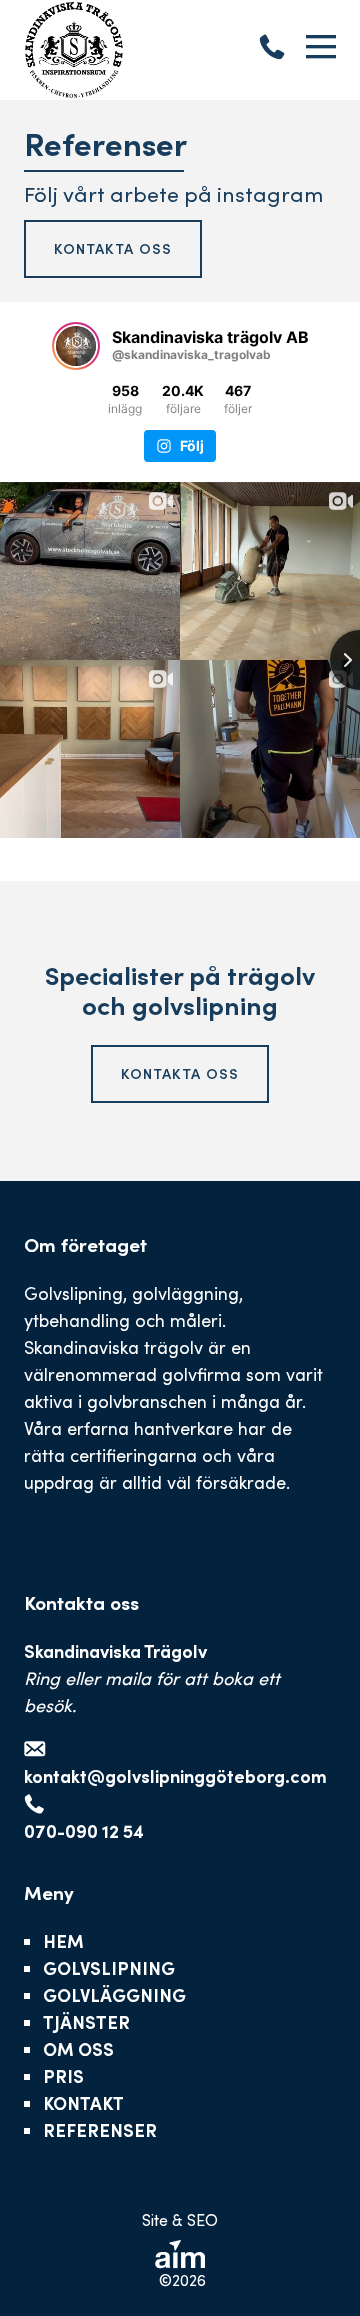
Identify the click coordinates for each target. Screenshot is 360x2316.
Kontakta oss (113, 248)
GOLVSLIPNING (109, 1968)
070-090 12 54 (84, 1831)
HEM (63, 1941)
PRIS (63, 2076)
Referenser (100, 2130)
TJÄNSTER (86, 2022)
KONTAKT (83, 2103)
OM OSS (78, 2049)
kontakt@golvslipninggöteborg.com (175, 1776)
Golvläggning (114, 1995)
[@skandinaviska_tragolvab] (76, 346)
